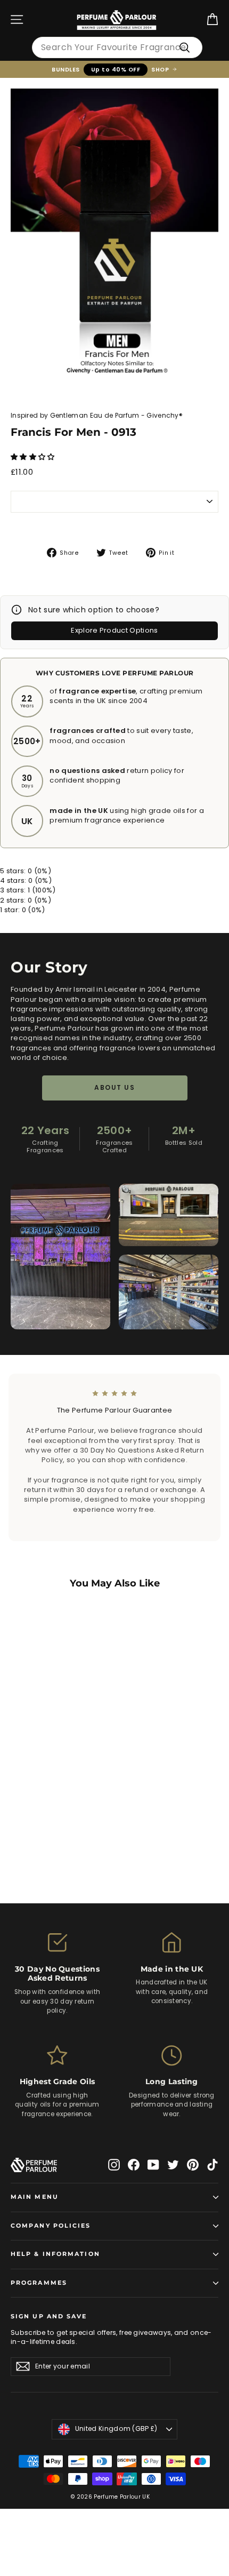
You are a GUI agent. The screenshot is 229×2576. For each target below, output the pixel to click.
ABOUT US (114, 1087)
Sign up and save (49, 2316)
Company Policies (51, 2226)
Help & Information (55, 2254)
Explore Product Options (114, 630)
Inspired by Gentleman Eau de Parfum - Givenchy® (97, 415)
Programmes (39, 2283)
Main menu (35, 2197)
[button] (34, 457)
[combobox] (117, 47)
